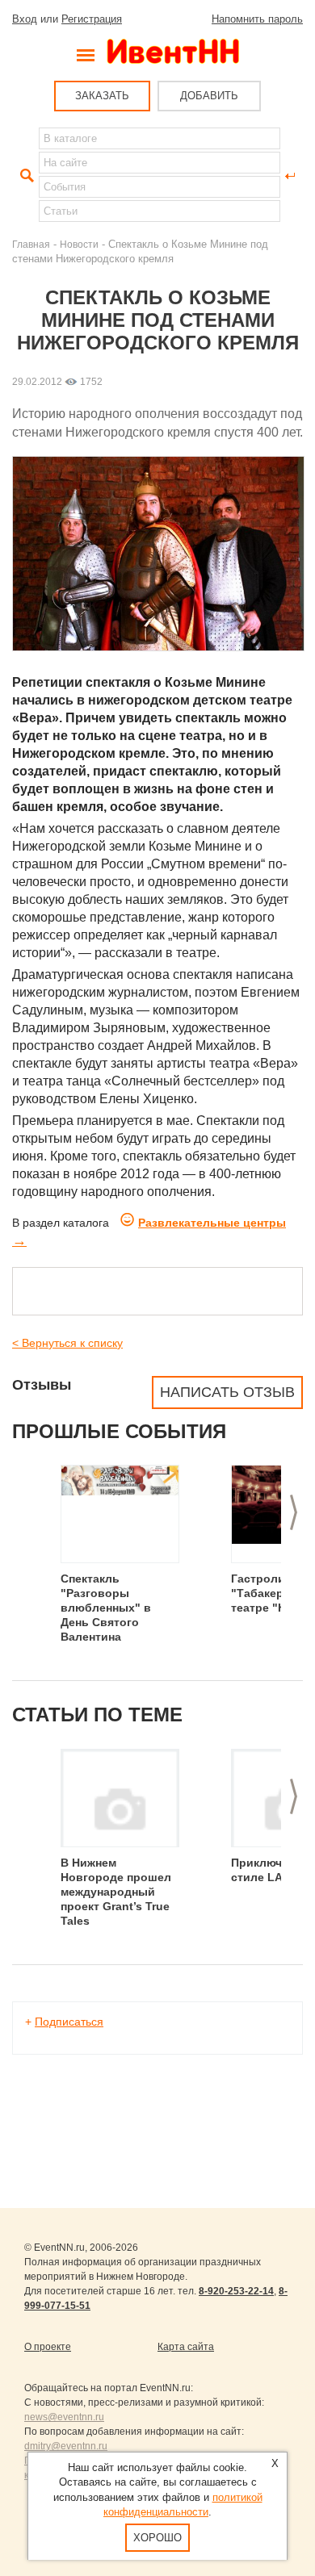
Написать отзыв (227, 1392)
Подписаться (69, 2022)
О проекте (48, 2347)
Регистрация (92, 19)
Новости (79, 244)
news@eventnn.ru (64, 2417)
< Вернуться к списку (67, 1343)
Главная (31, 244)
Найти (25, 176)
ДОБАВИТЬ (209, 96)
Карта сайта (186, 2347)
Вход (25, 19)
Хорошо (157, 2538)
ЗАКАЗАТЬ (102, 96)
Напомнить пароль (257, 19)
